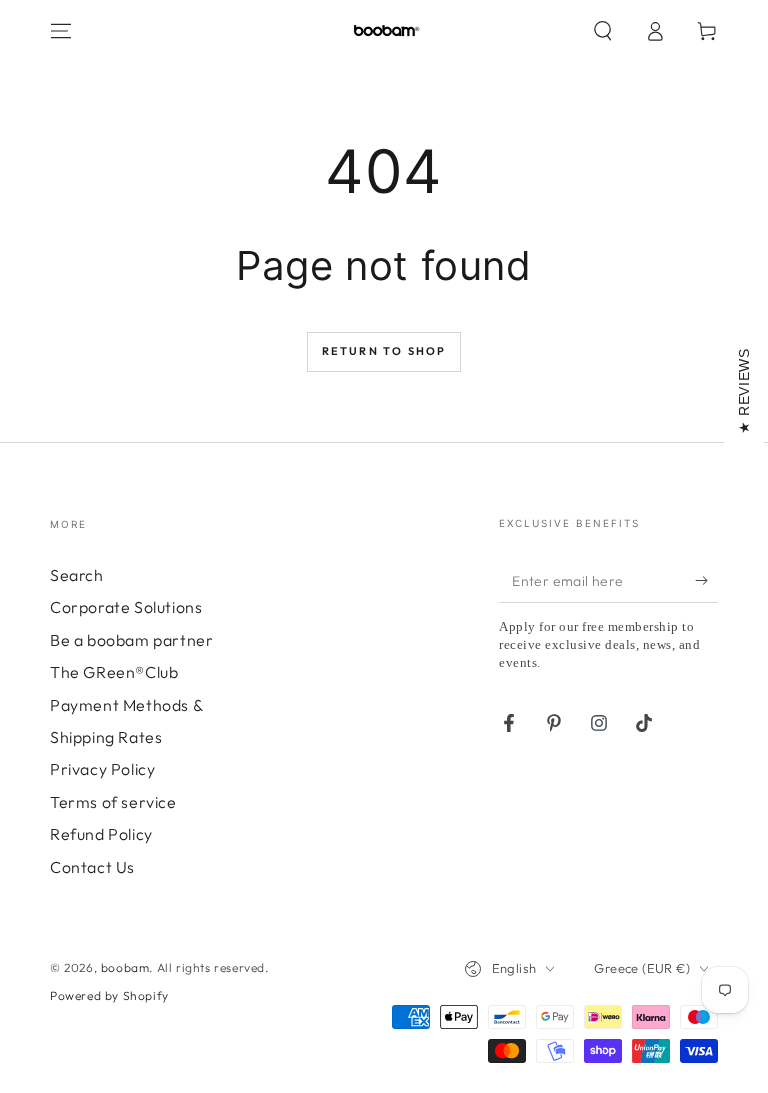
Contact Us (92, 867)
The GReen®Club (114, 672)
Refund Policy (101, 834)
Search (77, 575)
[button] (603, 31)
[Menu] (61, 31)
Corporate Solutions (126, 607)
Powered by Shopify (109, 995)
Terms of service (113, 802)
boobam (125, 967)
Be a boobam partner (131, 640)
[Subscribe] (706, 580)
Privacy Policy (102, 769)
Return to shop (384, 351)
